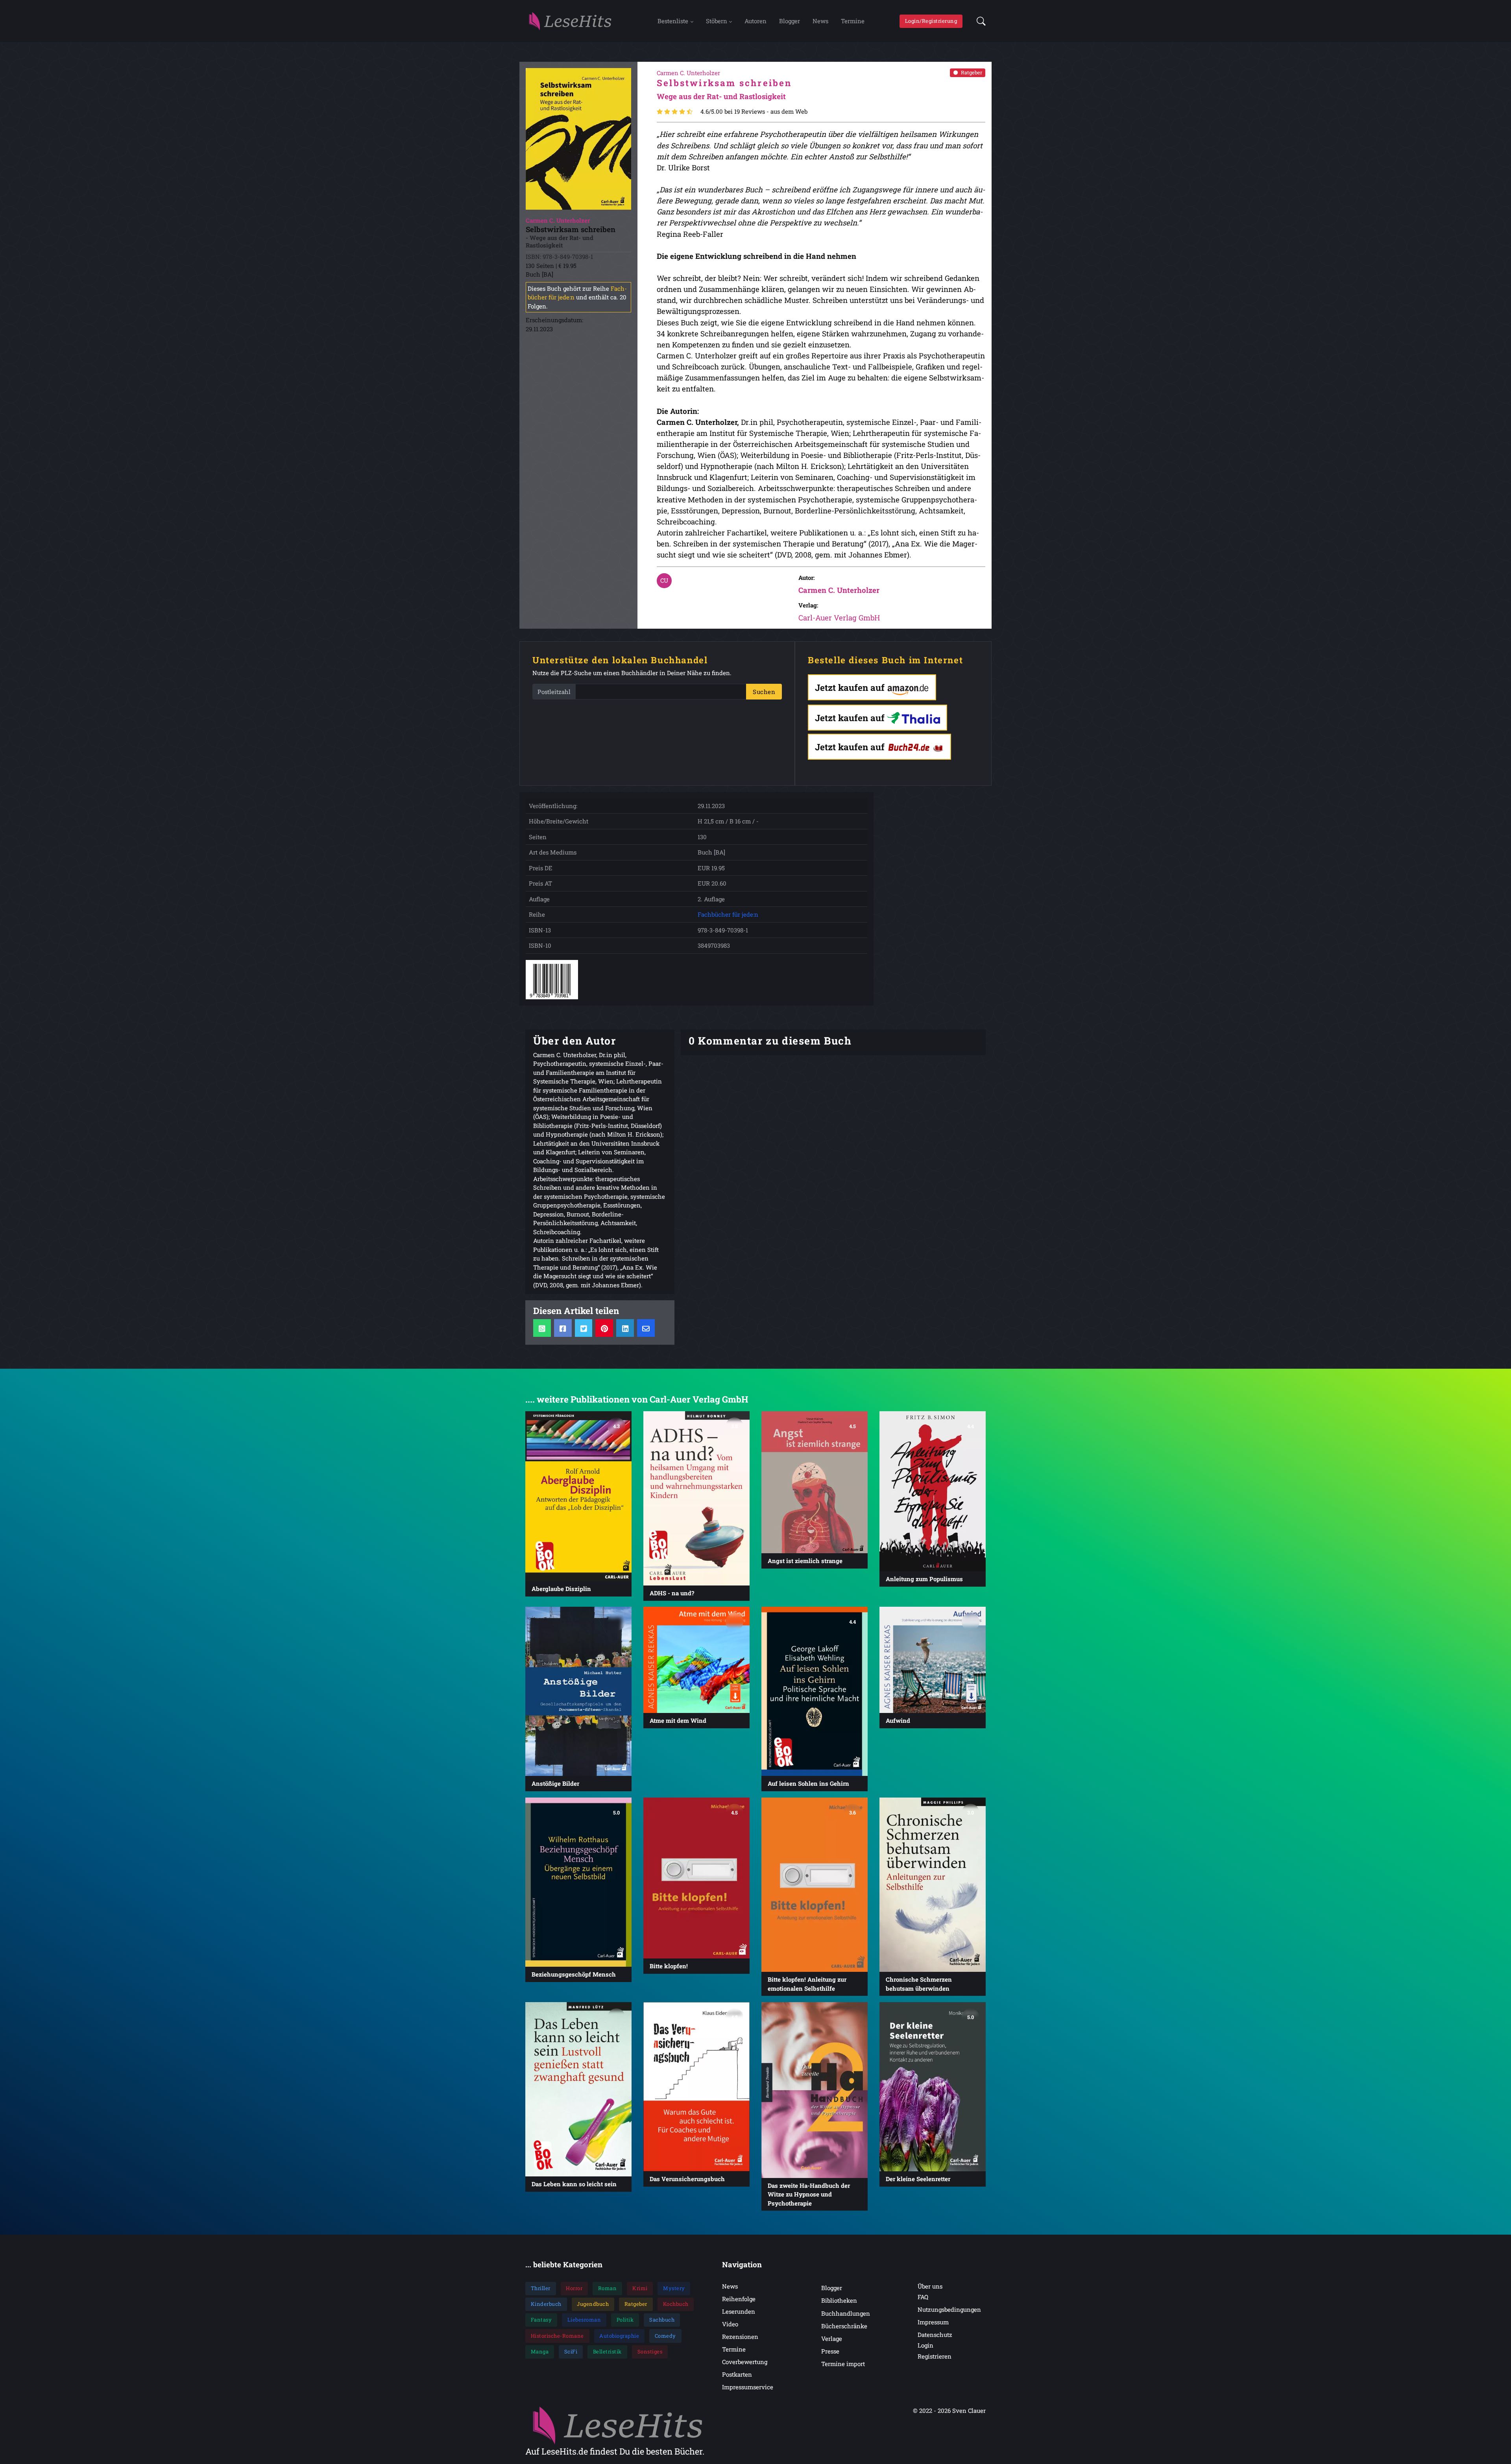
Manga (540, 2351)
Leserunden (739, 2311)
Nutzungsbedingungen (949, 2309)
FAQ (923, 2297)
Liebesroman (584, 2320)
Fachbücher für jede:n (728, 914)
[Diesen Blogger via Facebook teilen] (563, 1328)
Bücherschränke (844, 2326)
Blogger (790, 21)
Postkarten (737, 2374)
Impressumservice (748, 2387)
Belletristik (607, 2351)
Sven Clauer (969, 2410)
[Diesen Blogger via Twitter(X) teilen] (584, 1328)
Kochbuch (676, 2304)
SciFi (571, 2351)
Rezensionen (740, 2337)
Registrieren (935, 2356)
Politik (625, 2320)
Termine (853, 21)
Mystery (674, 2288)
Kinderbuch (546, 2304)
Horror (574, 2288)
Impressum (933, 2322)
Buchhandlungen (846, 2313)
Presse (830, 2351)
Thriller (541, 2288)
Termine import (843, 2364)
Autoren (755, 21)
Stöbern (717, 21)
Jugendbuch (593, 2304)
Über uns (930, 2286)
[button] (979, 21)
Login (925, 2345)
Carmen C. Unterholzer (839, 590)
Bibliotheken (839, 2300)
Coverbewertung (745, 2362)
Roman (608, 2288)
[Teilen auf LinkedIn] (625, 1328)
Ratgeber (972, 72)
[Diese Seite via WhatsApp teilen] (542, 1328)
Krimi (640, 2288)
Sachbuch (662, 2320)
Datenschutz (935, 2335)
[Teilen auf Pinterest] (604, 1328)
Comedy (665, 2336)
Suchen (764, 692)
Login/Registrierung (931, 21)
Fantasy (541, 2320)
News (820, 21)
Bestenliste (673, 21)
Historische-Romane (557, 2336)
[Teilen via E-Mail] (646, 1328)
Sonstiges (650, 2351)
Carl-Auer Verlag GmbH (839, 617)
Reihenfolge (739, 2299)
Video (730, 2324)
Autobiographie (619, 2336)
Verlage (832, 2338)
